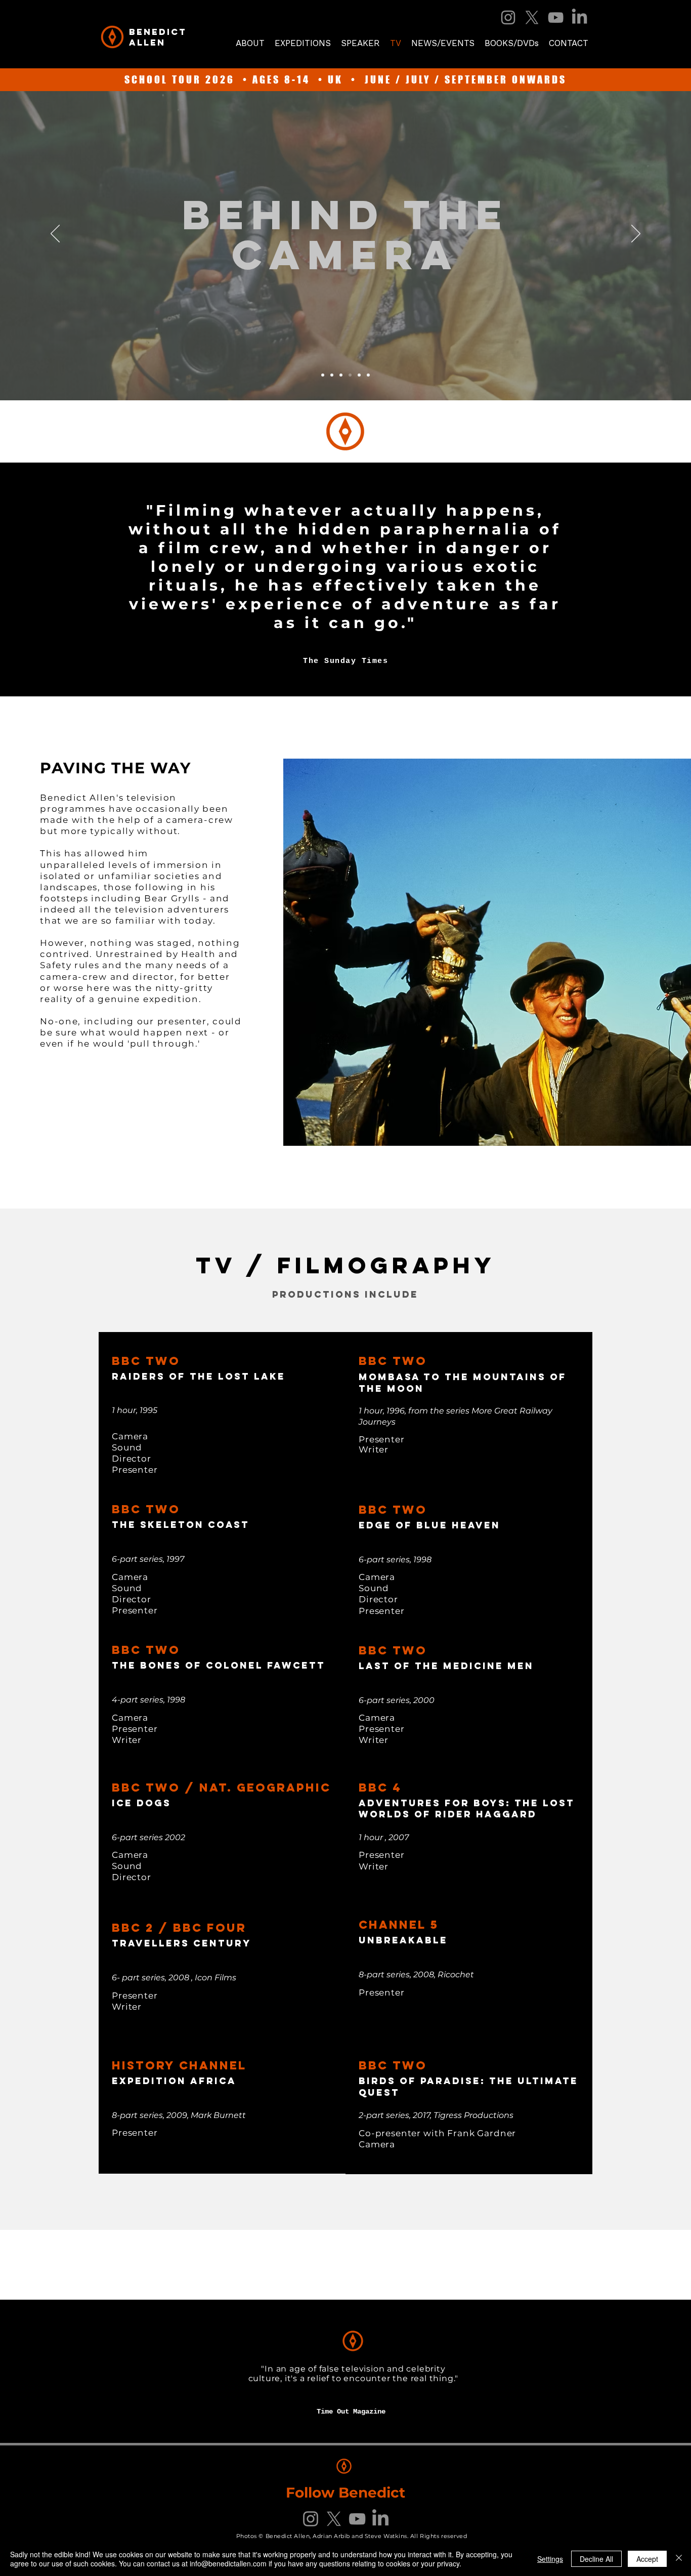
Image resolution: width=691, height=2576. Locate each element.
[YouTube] (556, 17)
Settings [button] (550, 2559)
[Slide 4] (341, 375)
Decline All (596, 2559)
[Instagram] (508, 17)
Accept (647, 2559)
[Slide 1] (323, 375)
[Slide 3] (332, 375)
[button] (512, 43)
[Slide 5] (350, 375)
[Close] (679, 2559)
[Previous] (55, 234)
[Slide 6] (368, 375)
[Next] (636, 234)
